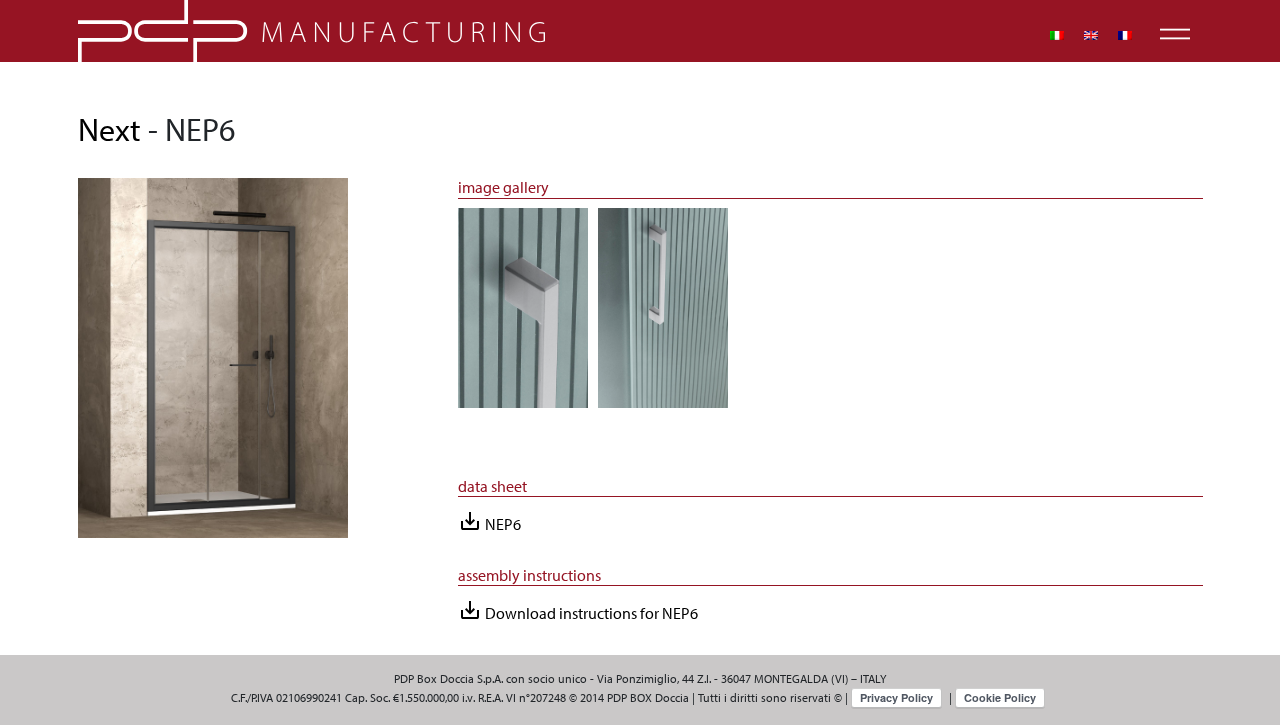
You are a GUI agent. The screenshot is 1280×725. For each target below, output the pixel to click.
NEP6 (489, 521)
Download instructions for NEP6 (578, 610)
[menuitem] (1057, 35)
